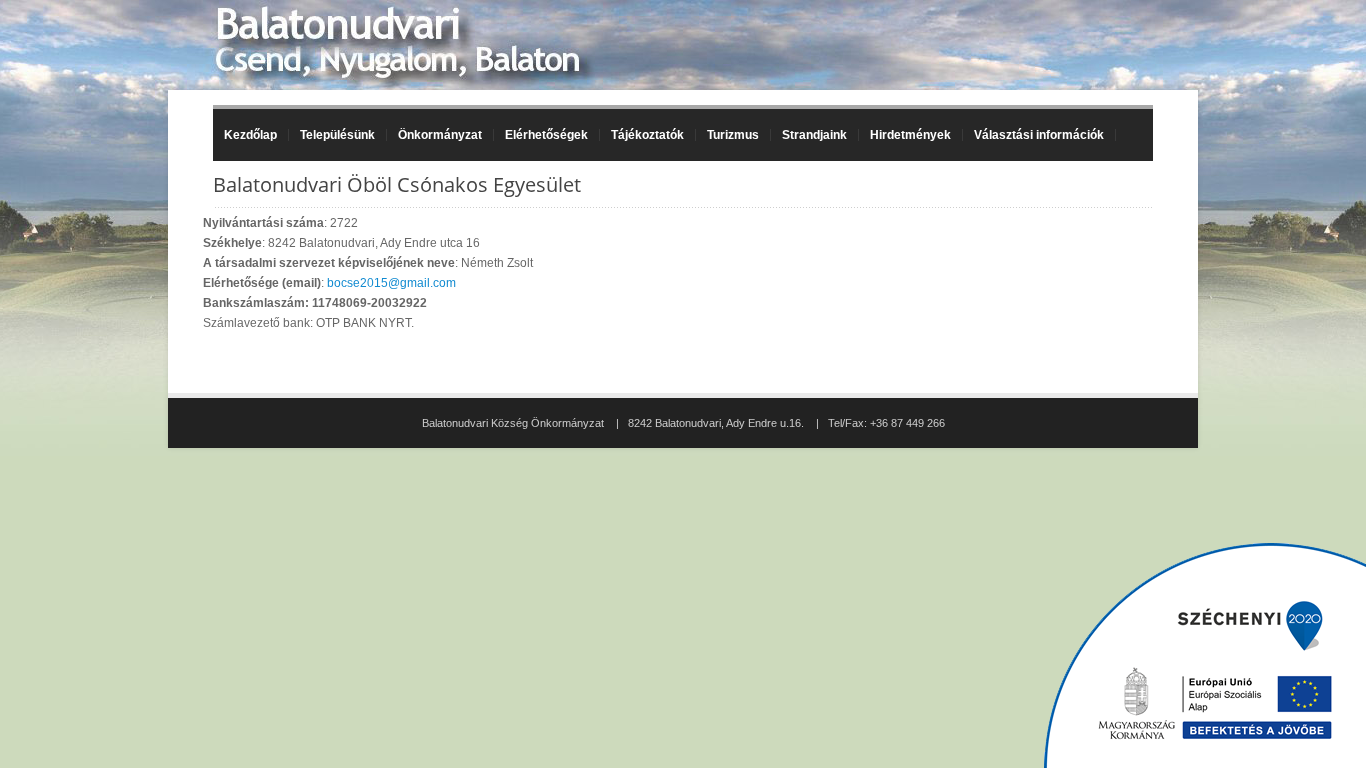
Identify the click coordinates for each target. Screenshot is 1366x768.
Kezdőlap (250, 135)
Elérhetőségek (546, 135)
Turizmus (727, 135)
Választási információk (1033, 135)
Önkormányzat (434, 135)
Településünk (332, 135)
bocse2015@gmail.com (391, 283)
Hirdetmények (910, 135)
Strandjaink (809, 135)
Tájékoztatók (642, 135)
